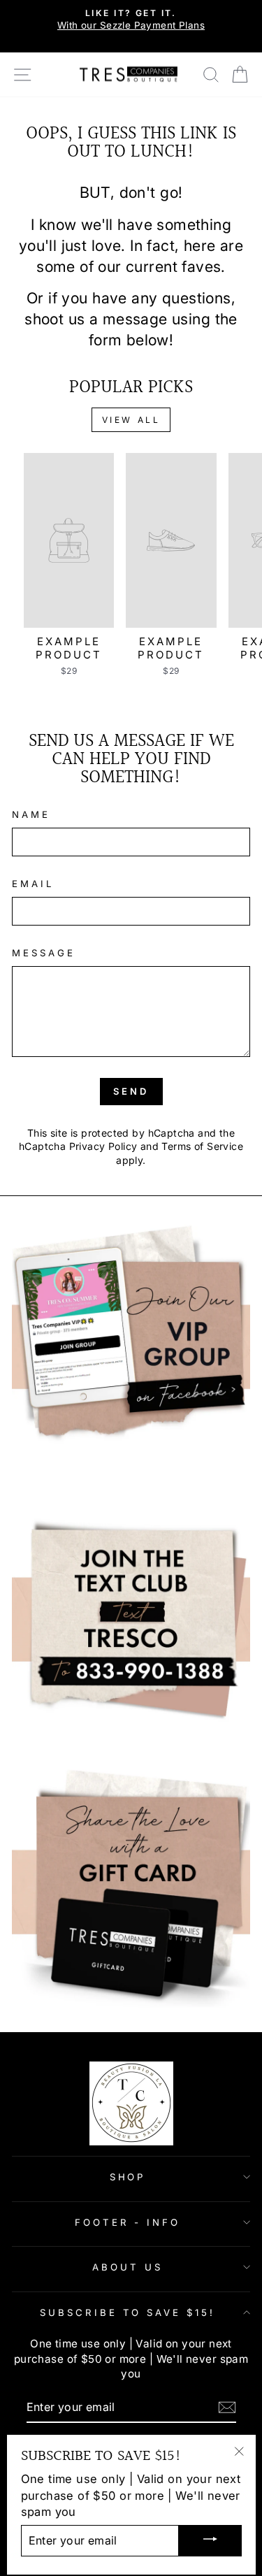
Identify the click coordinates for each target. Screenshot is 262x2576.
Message (44, 953)
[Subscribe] (227, 2407)
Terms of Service (202, 1146)
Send (131, 1091)
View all (131, 420)
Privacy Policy (103, 1146)
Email (33, 884)
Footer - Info (128, 2222)
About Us (128, 2267)
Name (31, 814)
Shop (128, 2177)
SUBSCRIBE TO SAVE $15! (128, 2312)
